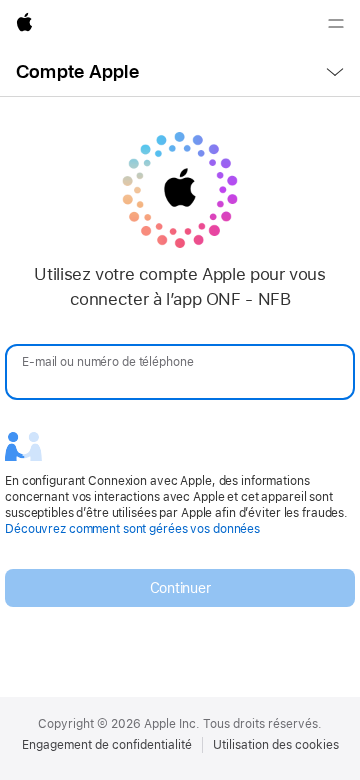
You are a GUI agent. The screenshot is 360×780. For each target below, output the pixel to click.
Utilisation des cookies (276, 745)
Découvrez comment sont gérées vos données (132, 529)
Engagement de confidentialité (107, 745)
